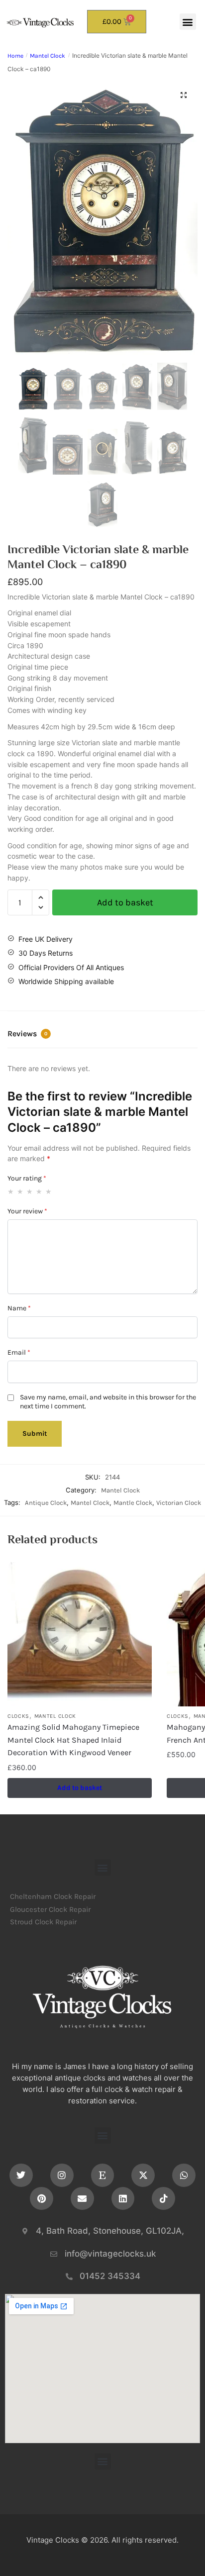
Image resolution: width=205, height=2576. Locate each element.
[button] (188, 22)
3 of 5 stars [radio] (30, 1191)
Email (19, 1352)
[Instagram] (62, 2175)
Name (19, 1308)
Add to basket (125, 902)
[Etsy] (103, 2175)
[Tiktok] (163, 2199)
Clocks (18, 1716)
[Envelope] (82, 2199)
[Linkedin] (123, 2199)
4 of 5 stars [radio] (39, 1191)
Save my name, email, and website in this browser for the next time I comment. (108, 1402)
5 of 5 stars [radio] (49, 1191)
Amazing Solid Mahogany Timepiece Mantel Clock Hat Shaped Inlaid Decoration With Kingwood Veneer (73, 1740)
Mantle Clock (133, 1503)
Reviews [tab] (27, 1034)
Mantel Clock (48, 56)
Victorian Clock (179, 1503)
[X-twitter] (143, 2175)
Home (15, 56)
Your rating (27, 1178)
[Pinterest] (42, 2199)
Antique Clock (46, 1503)
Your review (27, 1211)
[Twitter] (21, 2175)
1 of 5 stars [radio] (11, 1191)
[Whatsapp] (184, 2175)
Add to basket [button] (80, 1788)
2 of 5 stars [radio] (20, 1191)
